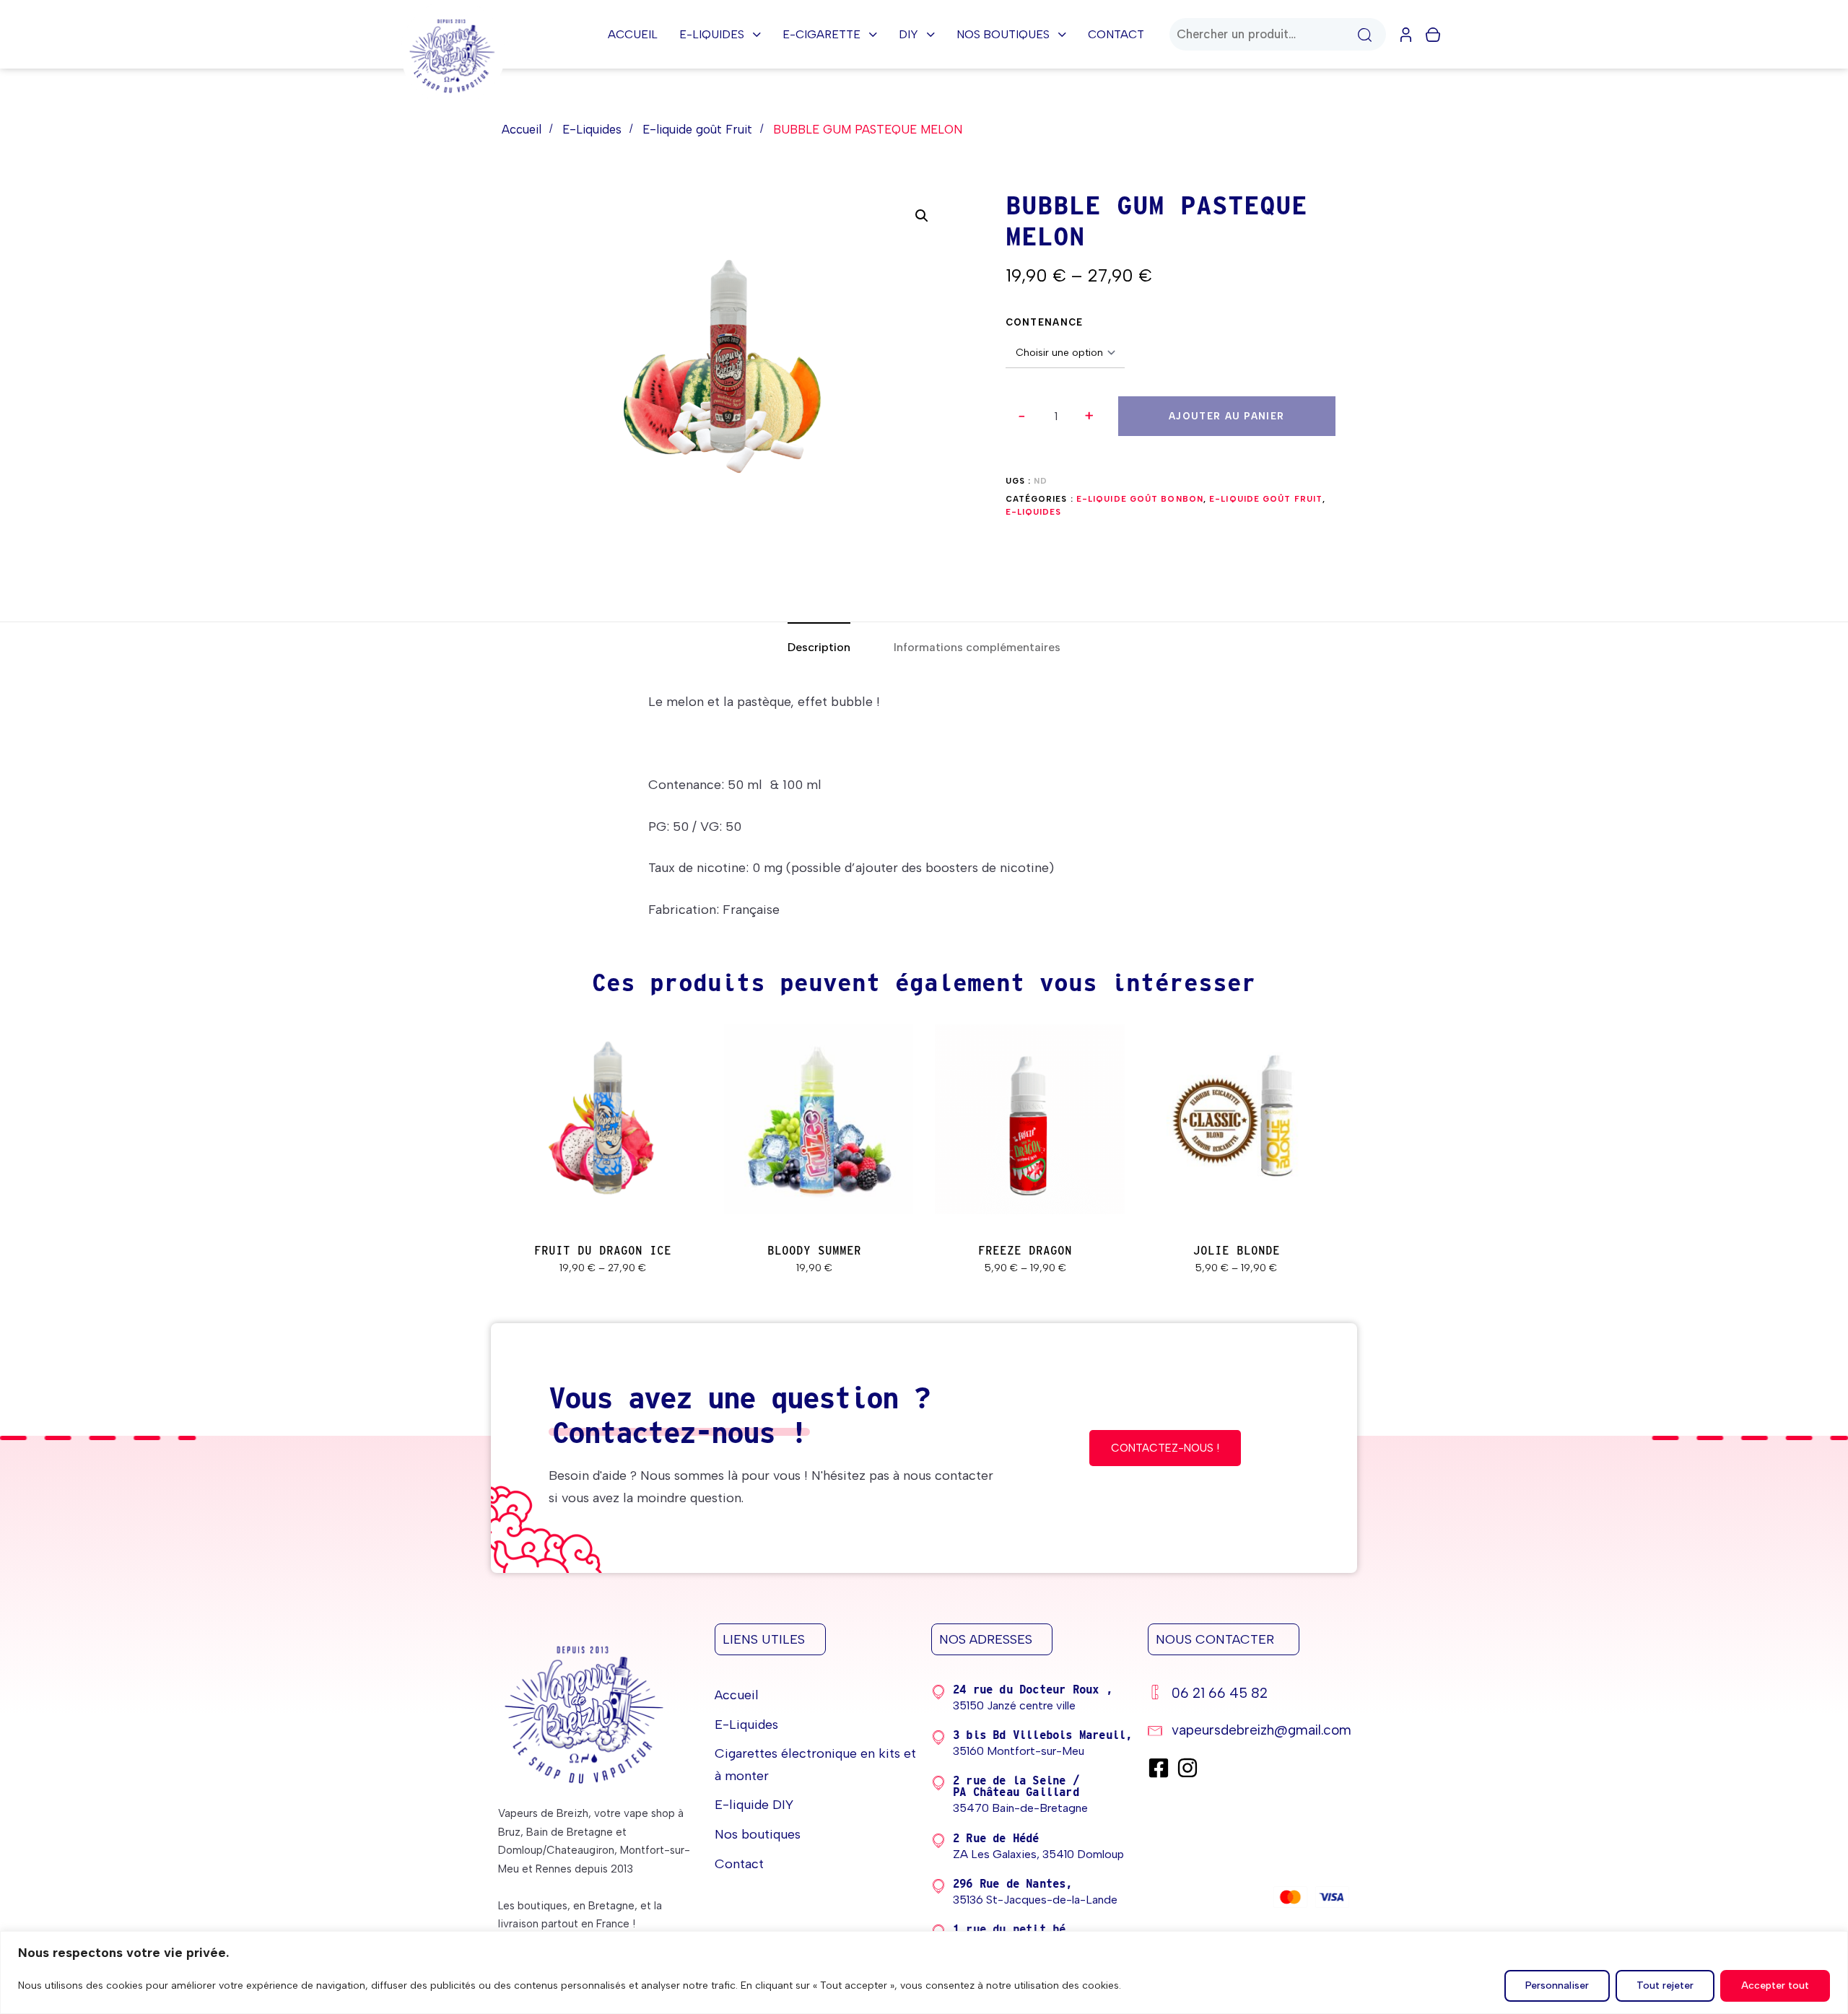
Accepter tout (1775, 1985)
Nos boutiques (1003, 34)
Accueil (633, 34)
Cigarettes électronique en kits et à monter (815, 1765)
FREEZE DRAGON (1025, 1251)
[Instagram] (1187, 1768)
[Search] (1364, 34)
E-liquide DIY (754, 1805)
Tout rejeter (1665, 1985)
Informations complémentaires (977, 647)
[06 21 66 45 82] (1249, 1695)
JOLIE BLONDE (1237, 1251)
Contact (1116, 34)
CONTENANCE (1045, 322)
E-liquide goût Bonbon (1140, 499)
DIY (908, 34)
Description (819, 647)
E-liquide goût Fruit (697, 129)
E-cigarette (821, 34)
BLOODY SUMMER (814, 1251)
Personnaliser (1557, 1985)
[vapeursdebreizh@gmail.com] (1249, 1732)
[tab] (819, 647)
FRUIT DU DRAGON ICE (603, 1251)
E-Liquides (712, 34)
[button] (1090, 416)
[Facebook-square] (1159, 1768)
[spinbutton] (1056, 417)
